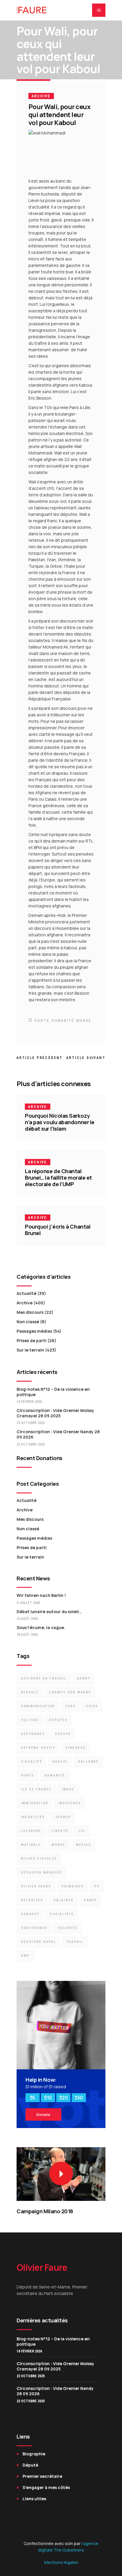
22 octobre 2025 (31, 1423)
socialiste (62, 1914)
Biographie (34, 2454)
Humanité (63, 1021)
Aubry (84, 1678)
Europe (63, 1734)
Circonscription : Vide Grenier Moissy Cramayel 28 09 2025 (55, 1413)
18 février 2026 (29, 1402)
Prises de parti (32, 1340)
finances (76, 1748)
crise (92, 1706)
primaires (73, 1886)
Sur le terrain (30, 1350)
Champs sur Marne (70, 1692)
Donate (43, 2114)
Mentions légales (61, 2562)
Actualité (27, 1293)
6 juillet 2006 (28, 1603)
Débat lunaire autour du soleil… (49, 1612)
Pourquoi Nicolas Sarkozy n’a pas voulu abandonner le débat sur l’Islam (60, 1122)
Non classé (28, 1322)
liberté (60, 1831)
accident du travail (44, 1678)
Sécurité (68, 1928)
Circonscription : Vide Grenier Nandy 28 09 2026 (58, 1434)
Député (30, 2465)
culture (30, 1720)
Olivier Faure (36, 1886)
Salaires (64, 1900)
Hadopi (60, 1762)
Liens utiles (34, 2499)
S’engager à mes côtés (46, 2487)
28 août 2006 (27, 1635)
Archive (41, 96)
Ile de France (36, 1789)
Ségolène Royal (38, 1942)
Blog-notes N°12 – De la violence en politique (53, 1392)
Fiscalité (32, 1762)
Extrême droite (38, 1748)
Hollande (88, 1762)
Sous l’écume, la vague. (41, 1627)
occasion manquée (42, 1873)
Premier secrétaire (42, 2476)
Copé (70, 1706)
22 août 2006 (27, 1619)
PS (97, 1886)
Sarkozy (30, 1914)
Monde (84, 1021)
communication (38, 1706)
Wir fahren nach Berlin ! (41, 1595)
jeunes (63, 1817)
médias (84, 1845)
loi (82, 1831)
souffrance (34, 1928)
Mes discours (30, 1312)
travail (75, 1942)
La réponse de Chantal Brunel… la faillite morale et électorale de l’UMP (58, 1178)
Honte (42, 1021)
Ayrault (30, 1692)
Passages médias (34, 1331)
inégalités (33, 1817)
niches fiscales (39, 1859)
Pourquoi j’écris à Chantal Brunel (58, 1230)
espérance (33, 1734)
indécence (70, 1803)
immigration (34, 1803)
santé (90, 1900)
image (68, 1789)
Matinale (31, 1845)
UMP (25, 1956)
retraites (32, 1900)
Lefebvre (31, 1831)
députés (58, 1720)
